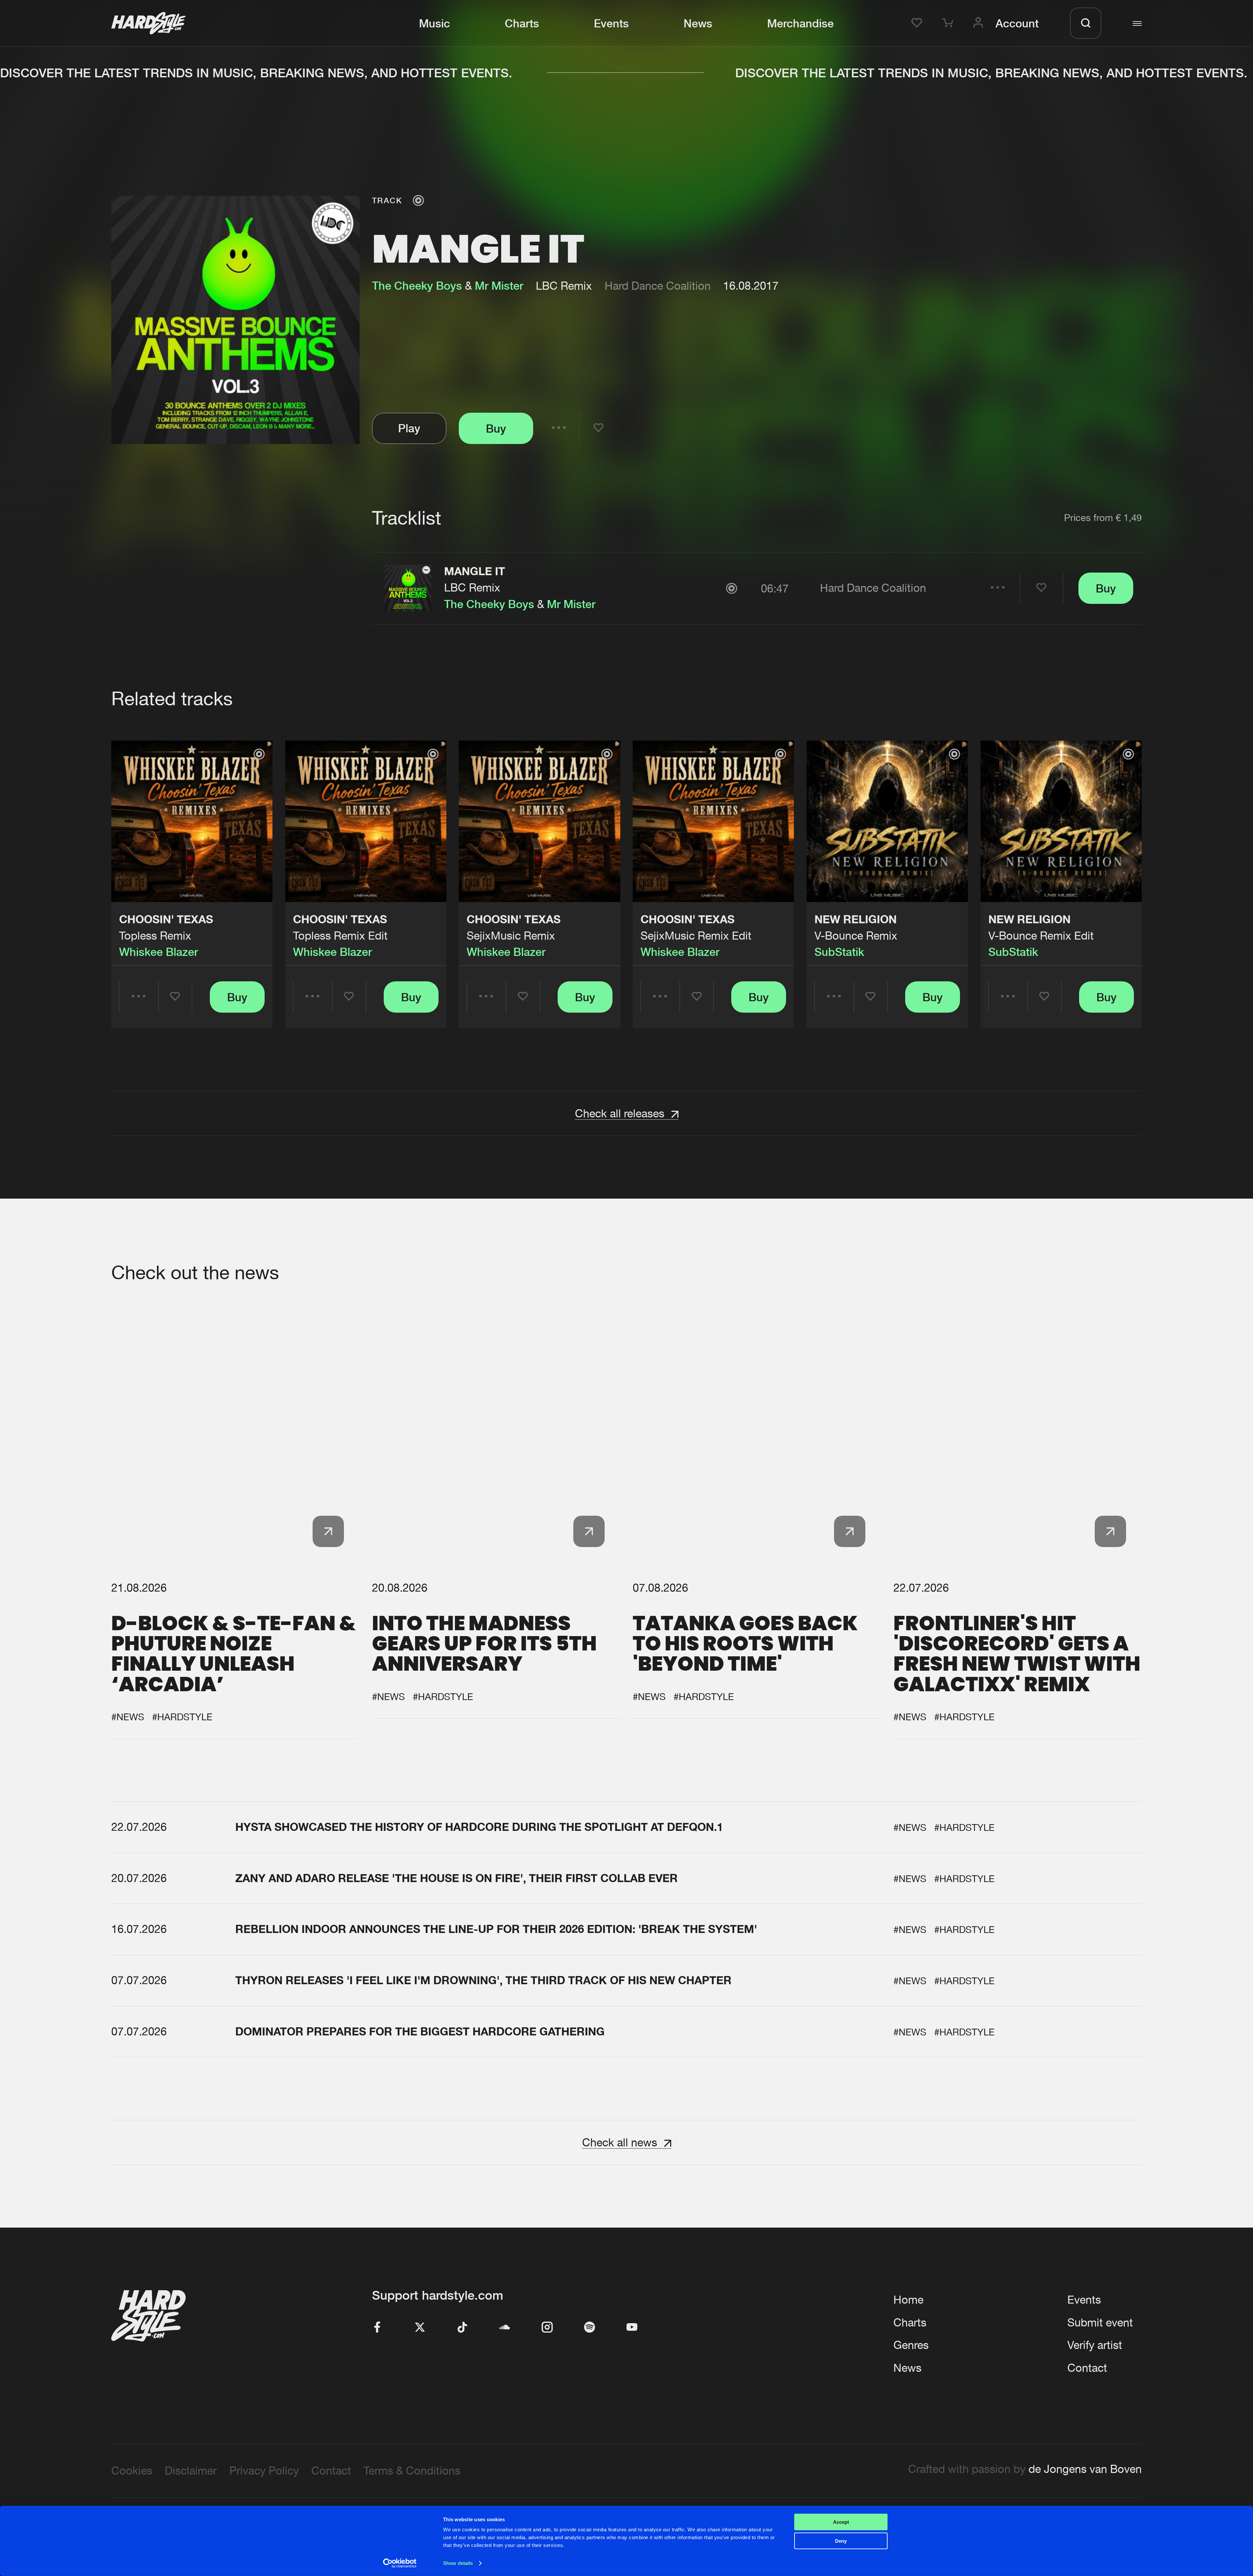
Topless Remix (155, 935)
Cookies (132, 2470)
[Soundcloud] (505, 2328)
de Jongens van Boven (1085, 2469)
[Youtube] (632, 2328)
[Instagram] (547, 2328)
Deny (841, 2541)
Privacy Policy (264, 2470)
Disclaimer (191, 2470)
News (698, 23)
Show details (458, 2563)
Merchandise (800, 23)
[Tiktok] (462, 2328)
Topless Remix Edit (340, 935)
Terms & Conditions (412, 2470)
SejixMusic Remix (511, 935)
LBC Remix (472, 587)
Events (611, 23)
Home (908, 2300)
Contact (1087, 2368)
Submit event (1100, 2322)
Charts (522, 23)
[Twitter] (420, 2328)
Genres (911, 2345)
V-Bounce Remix (856, 935)
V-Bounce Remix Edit (1041, 935)
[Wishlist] (919, 23)
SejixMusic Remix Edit (696, 935)
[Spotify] (590, 2328)
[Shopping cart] (950, 23)
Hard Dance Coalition (658, 286)
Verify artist (1095, 2345)
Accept (841, 2522)
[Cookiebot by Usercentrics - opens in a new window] (400, 2563)
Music (434, 23)
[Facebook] (378, 2328)
